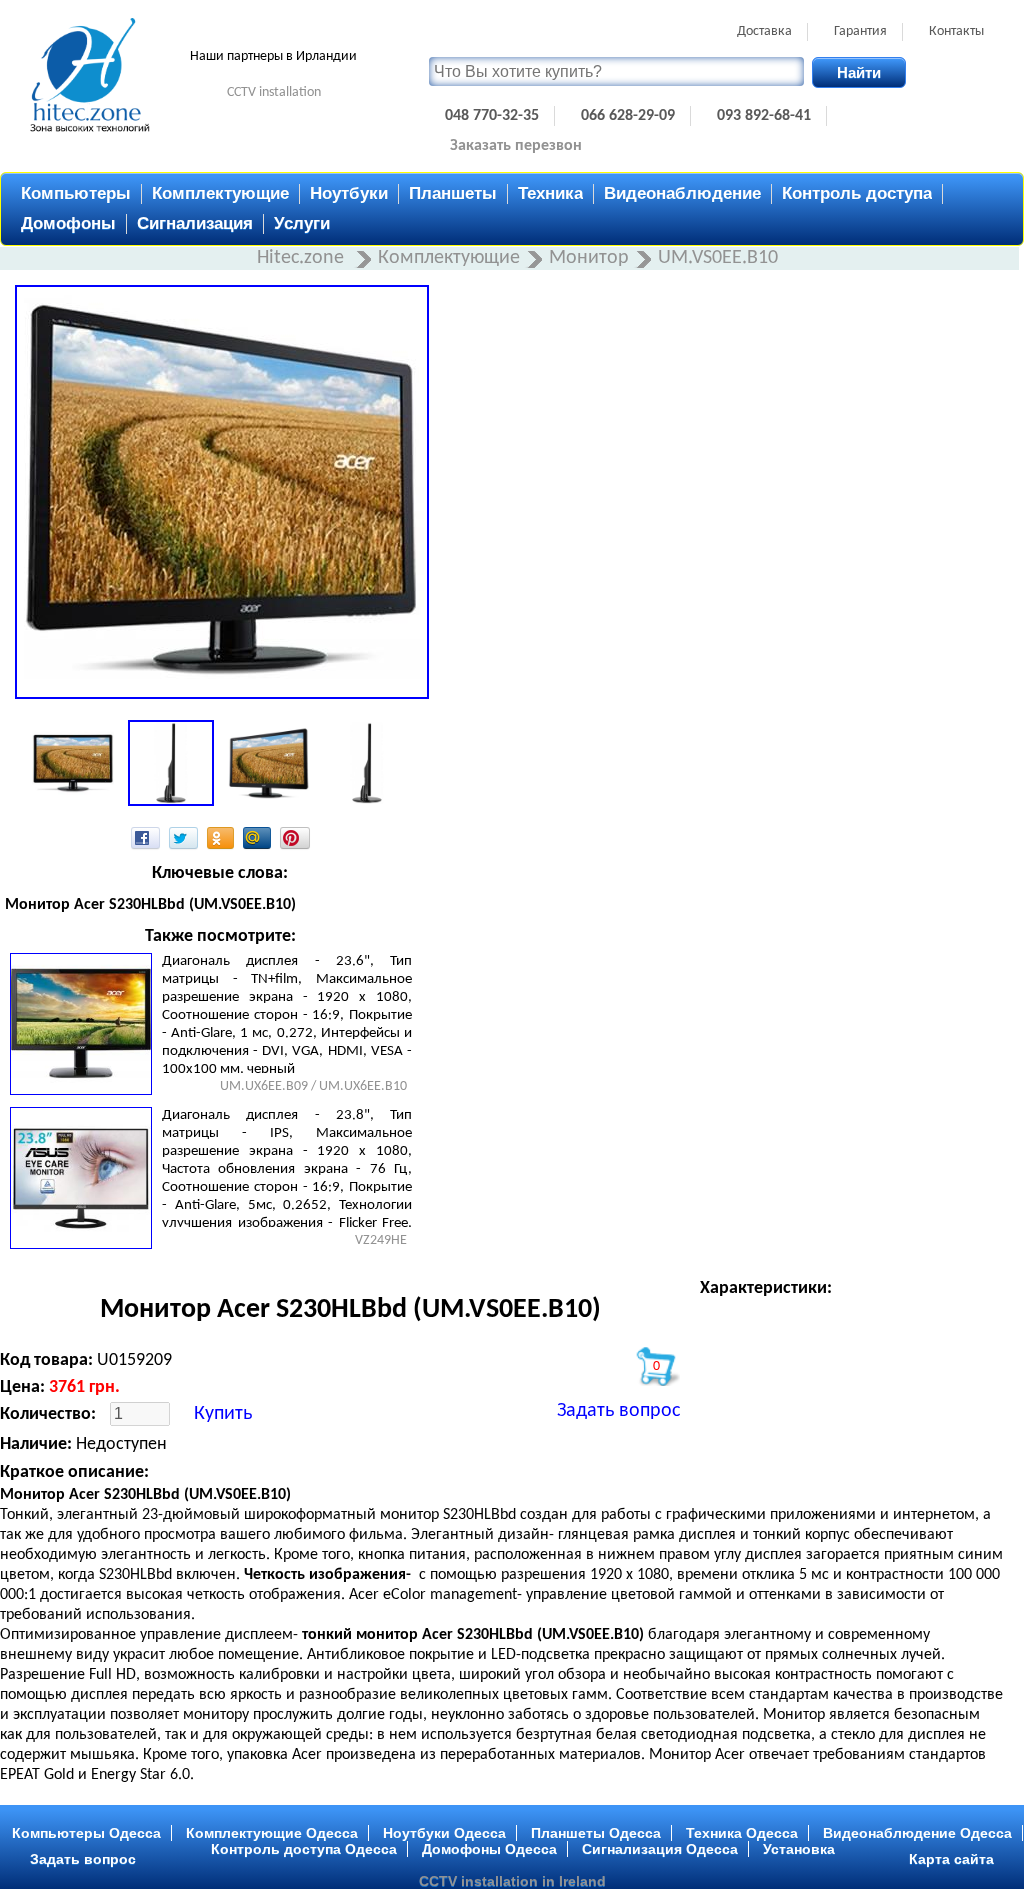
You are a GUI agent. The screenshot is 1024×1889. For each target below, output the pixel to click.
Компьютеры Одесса (86, 1833)
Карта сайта (951, 1859)
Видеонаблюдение (682, 193)
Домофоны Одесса (489, 1849)
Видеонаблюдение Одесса (917, 1833)
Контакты (956, 31)
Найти (859, 72)
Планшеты (453, 193)
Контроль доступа (857, 193)
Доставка (764, 31)
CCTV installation (274, 92)
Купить (223, 1414)
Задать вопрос (618, 1411)
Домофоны (68, 223)
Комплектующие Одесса (272, 1833)
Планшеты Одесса (596, 1833)
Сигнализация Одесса (660, 1849)
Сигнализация (195, 223)
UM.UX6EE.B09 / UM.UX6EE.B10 (313, 1086)
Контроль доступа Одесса (304, 1849)
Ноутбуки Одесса (444, 1833)
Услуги (302, 223)
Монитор (589, 258)
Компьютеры (76, 193)
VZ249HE (381, 1240)
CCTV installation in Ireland (512, 1881)
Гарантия (860, 31)
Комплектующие (220, 193)
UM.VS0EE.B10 (718, 258)
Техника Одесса (742, 1833)
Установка (799, 1849)
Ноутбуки (349, 193)
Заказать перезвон (516, 146)
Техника (550, 193)
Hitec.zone (303, 258)
